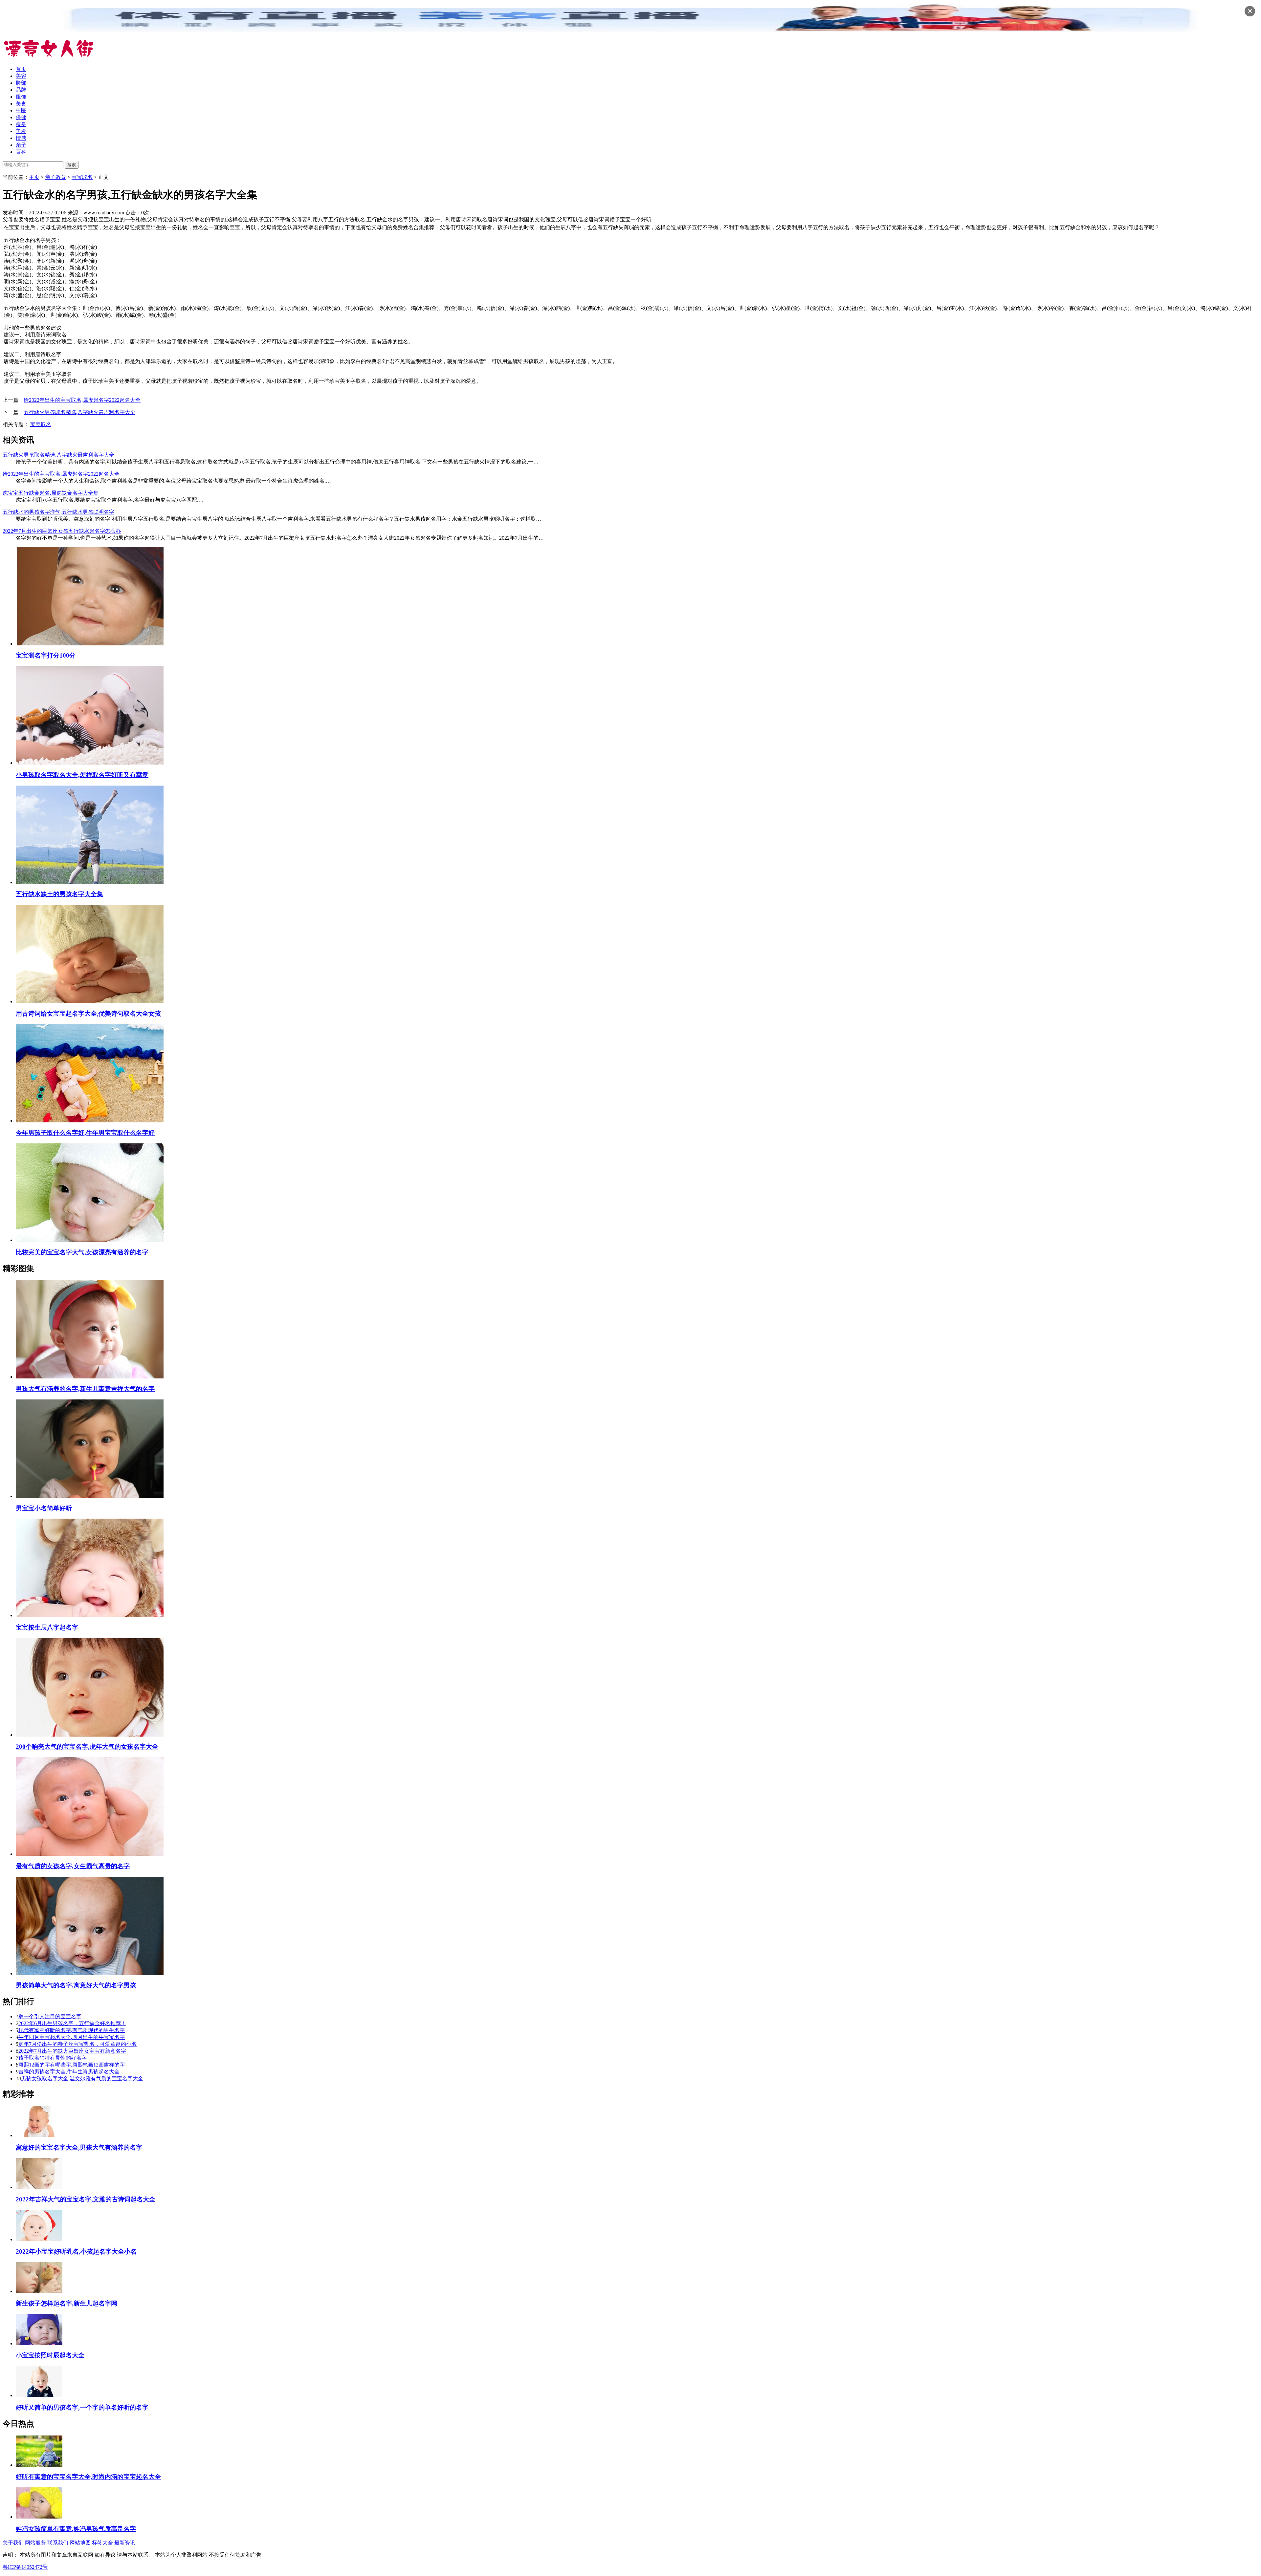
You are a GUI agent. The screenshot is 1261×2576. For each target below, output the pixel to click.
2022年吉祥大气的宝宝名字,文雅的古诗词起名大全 (86, 2199)
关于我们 (13, 2543)
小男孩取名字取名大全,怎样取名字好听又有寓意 (82, 775)
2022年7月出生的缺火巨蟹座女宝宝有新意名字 (72, 2051)
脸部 (21, 83)
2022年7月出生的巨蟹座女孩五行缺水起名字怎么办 (62, 531)
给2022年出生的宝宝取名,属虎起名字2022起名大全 (82, 400)
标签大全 (102, 2543)
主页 (34, 177)
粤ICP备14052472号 (25, 2567)
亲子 (21, 145)
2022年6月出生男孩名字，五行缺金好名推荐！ (72, 2023)
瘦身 (21, 124)
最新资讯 (125, 2543)
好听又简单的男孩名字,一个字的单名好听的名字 (82, 2407)
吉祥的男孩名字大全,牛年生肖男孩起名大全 (69, 2072)
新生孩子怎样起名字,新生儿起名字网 (66, 2303)
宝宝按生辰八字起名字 (47, 1627)
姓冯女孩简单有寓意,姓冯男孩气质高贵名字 (76, 2529)
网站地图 (80, 2543)
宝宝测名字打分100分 (46, 655)
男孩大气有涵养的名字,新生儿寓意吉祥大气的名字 (85, 1389)
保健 (21, 117)
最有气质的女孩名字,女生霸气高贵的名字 (73, 1866)
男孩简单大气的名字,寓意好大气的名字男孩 (76, 1985)
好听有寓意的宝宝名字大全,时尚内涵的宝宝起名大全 (88, 2477)
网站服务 (35, 2543)
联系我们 (58, 2543)
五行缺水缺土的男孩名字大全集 (59, 894)
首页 (21, 69)
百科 (21, 152)
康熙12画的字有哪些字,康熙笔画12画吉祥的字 (72, 2065)
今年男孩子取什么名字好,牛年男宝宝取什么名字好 (85, 1133)
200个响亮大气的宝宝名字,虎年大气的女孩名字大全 (87, 1747)
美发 (21, 131)
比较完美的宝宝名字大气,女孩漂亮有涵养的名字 (82, 1252)
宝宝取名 (82, 177)
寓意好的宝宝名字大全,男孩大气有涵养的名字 (79, 2147)
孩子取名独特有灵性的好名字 (53, 2058)
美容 (21, 76)
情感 (21, 138)
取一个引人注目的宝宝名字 (50, 2016)
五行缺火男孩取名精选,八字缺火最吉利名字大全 (79, 412)
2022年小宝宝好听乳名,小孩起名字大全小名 (76, 2251)
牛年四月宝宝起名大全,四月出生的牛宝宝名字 (72, 2037)
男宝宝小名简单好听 (44, 1508)
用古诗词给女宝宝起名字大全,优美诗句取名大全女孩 (88, 1014)
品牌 (21, 90)
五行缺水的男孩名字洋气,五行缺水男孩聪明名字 (58, 512)
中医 (21, 110)
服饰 (21, 97)
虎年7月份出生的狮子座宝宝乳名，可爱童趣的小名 (77, 2044)
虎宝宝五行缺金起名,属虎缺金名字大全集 (51, 493)
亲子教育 (55, 177)
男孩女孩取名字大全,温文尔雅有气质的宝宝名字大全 (82, 2078)
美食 (21, 104)
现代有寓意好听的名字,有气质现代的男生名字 (72, 2030)
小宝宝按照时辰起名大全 (50, 2355)
